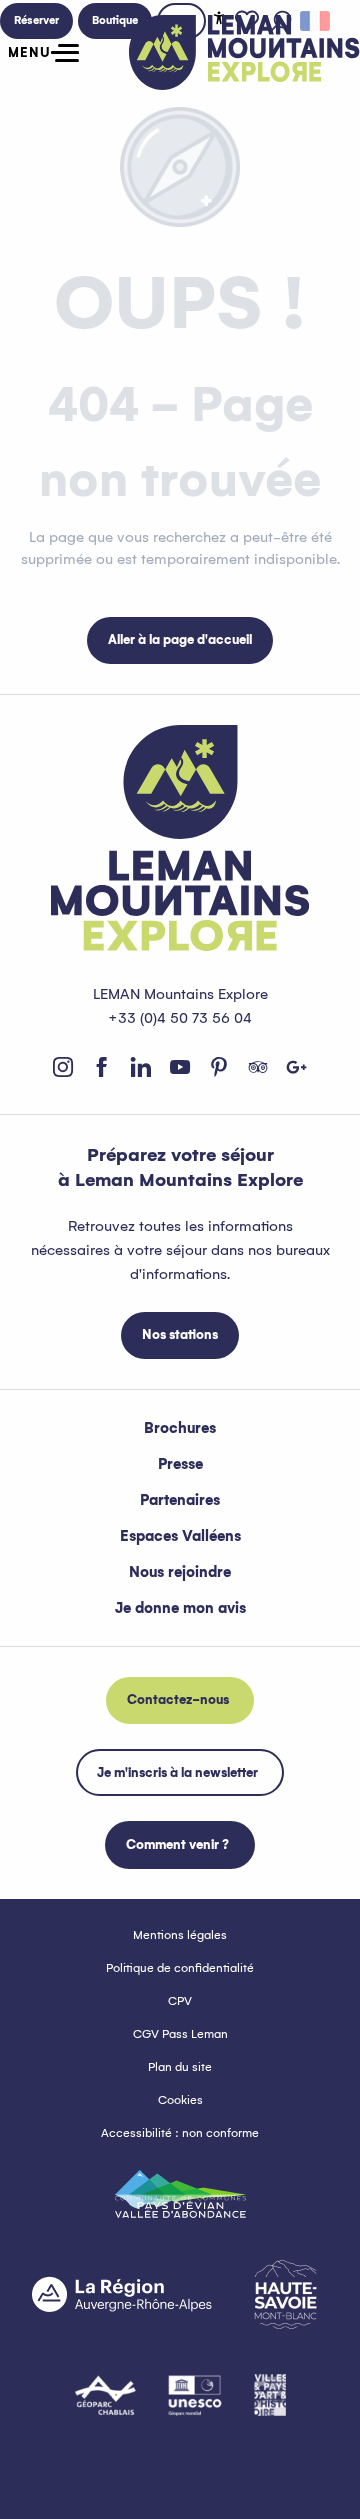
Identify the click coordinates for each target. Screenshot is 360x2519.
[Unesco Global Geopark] (195, 2395)
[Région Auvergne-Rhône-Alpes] (122, 2294)
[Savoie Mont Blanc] (285, 2294)
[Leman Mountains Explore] (244, 52)
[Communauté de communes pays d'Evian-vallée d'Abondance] (180, 2194)
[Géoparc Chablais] (105, 2395)
